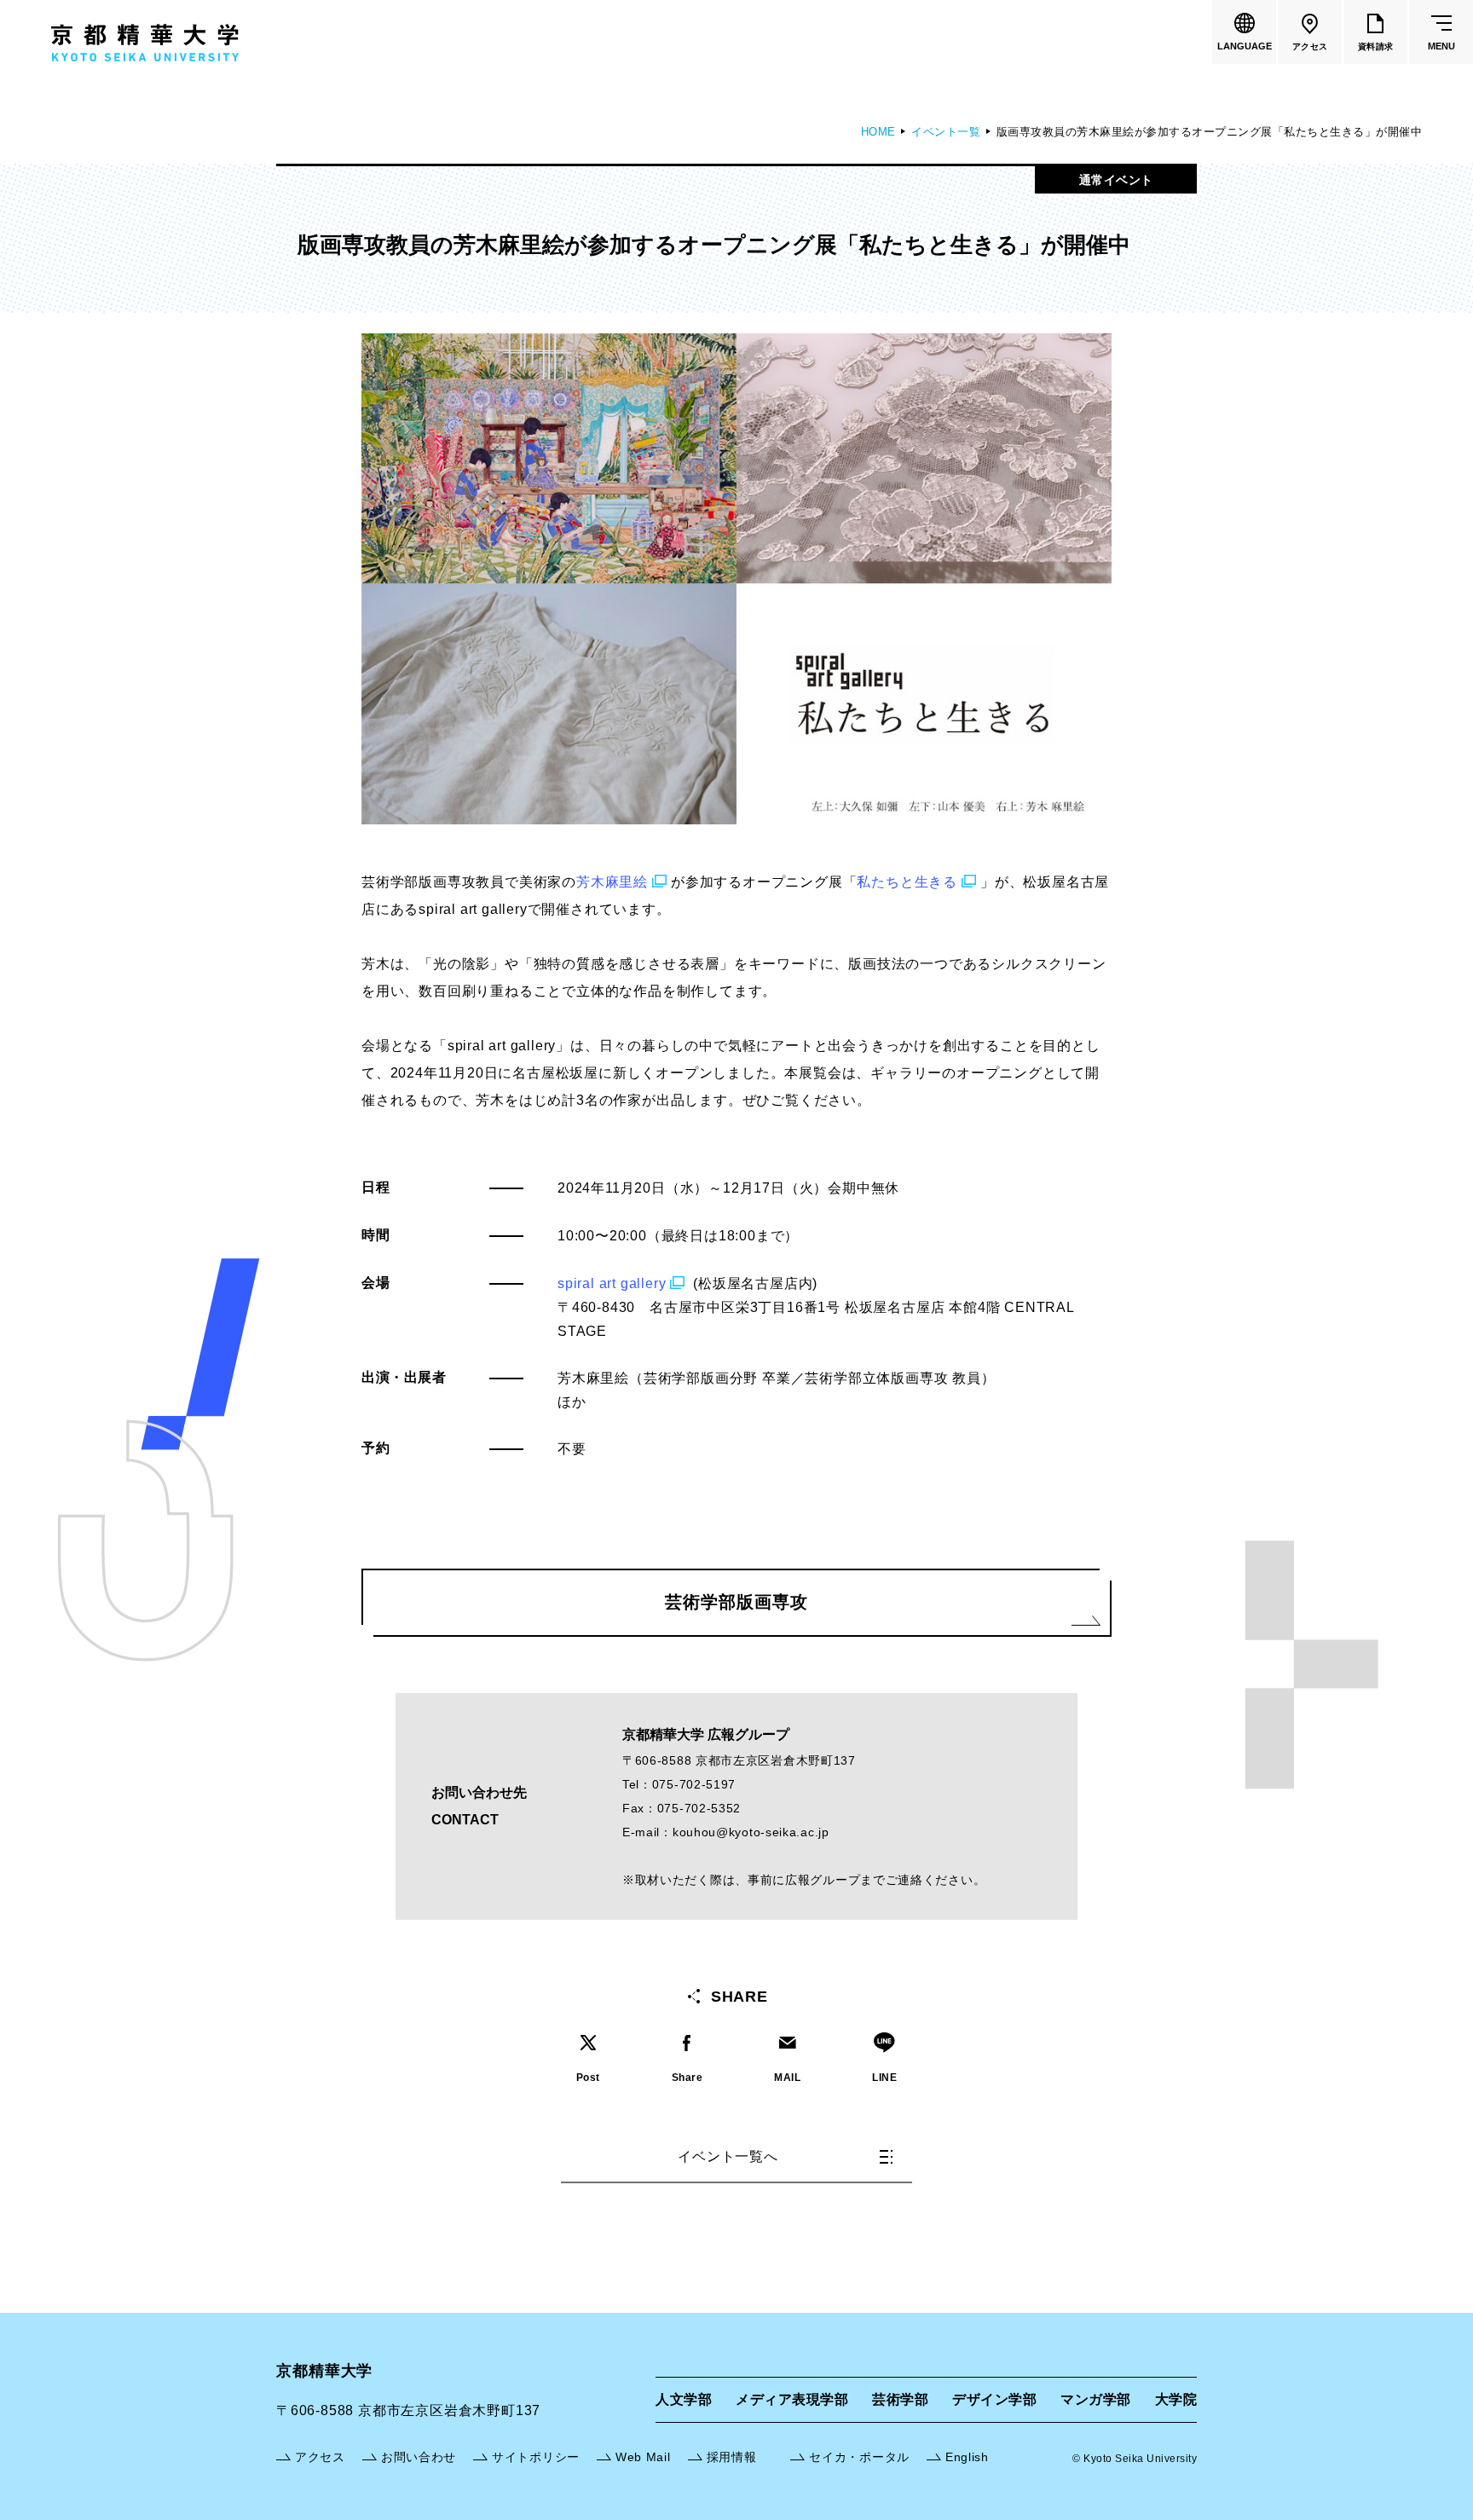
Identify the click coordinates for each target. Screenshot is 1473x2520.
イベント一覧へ (728, 2156)
